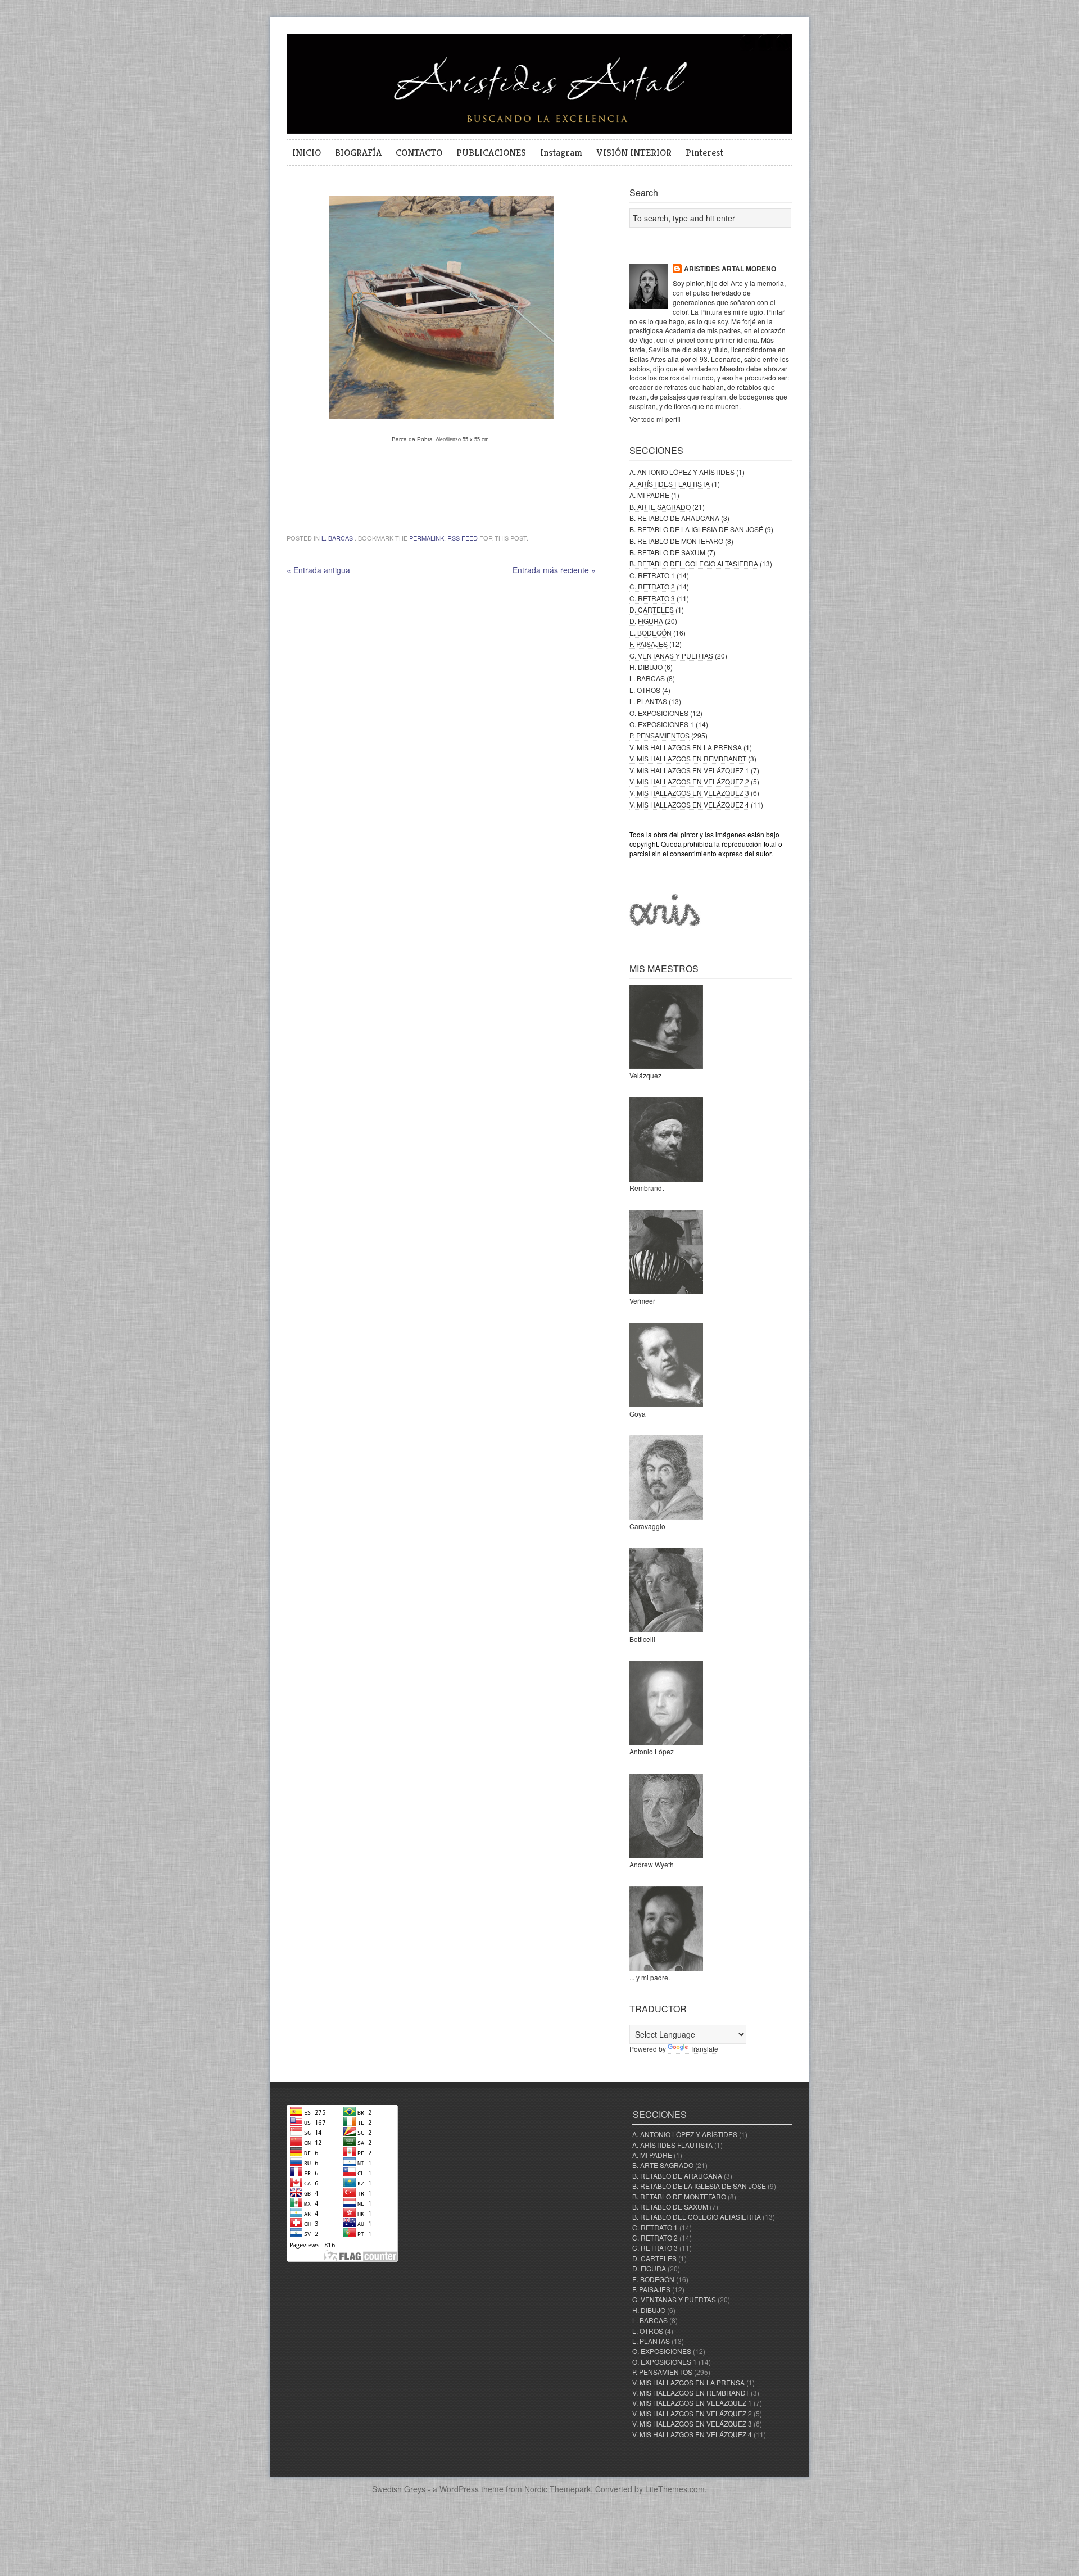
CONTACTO (419, 152)
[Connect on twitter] (747, 49)
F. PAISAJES (649, 644)
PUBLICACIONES (491, 152)
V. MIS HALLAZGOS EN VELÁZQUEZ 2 (689, 781)
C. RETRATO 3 (652, 598)
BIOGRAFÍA (358, 152)
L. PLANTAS (648, 701)
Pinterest (704, 152)
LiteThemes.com (675, 2489)
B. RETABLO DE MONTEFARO (676, 541)
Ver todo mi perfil (655, 419)
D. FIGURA (646, 621)
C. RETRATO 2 (652, 586)
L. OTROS (645, 690)
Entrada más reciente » (554, 570)
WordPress (459, 2489)
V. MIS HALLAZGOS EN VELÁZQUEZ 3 (689, 793)
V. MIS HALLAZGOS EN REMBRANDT (688, 758)
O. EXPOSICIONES (659, 713)
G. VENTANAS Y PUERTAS (671, 656)
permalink (427, 538)
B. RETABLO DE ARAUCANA (674, 518)
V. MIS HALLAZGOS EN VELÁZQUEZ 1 (689, 770)
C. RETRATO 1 (652, 575)
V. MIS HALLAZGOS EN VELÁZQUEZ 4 (689, 804)
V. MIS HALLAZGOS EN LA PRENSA (686, 747)
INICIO (307, 152)
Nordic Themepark (557, 2489)
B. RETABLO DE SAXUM (667, 552)
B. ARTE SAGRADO (660, 507)
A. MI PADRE (649, 495)
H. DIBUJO (646, 667)
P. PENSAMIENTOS (659, 735)
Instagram (561, 152)
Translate (704, 2049)
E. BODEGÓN (650, 632)
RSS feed (463, 538)
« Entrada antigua (318, 570)
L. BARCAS (337, 538)
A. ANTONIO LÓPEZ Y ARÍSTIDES (682, 472)
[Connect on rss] (783, 49)
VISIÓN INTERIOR (634, 152)
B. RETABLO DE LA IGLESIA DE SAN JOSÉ (696, 529)
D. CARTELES (652, 609)
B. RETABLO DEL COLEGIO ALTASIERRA (694, 563)
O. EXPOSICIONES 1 (662, 724)
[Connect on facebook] (765, 49)
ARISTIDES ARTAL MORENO (730, 269)
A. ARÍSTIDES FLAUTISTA (670, 484)
